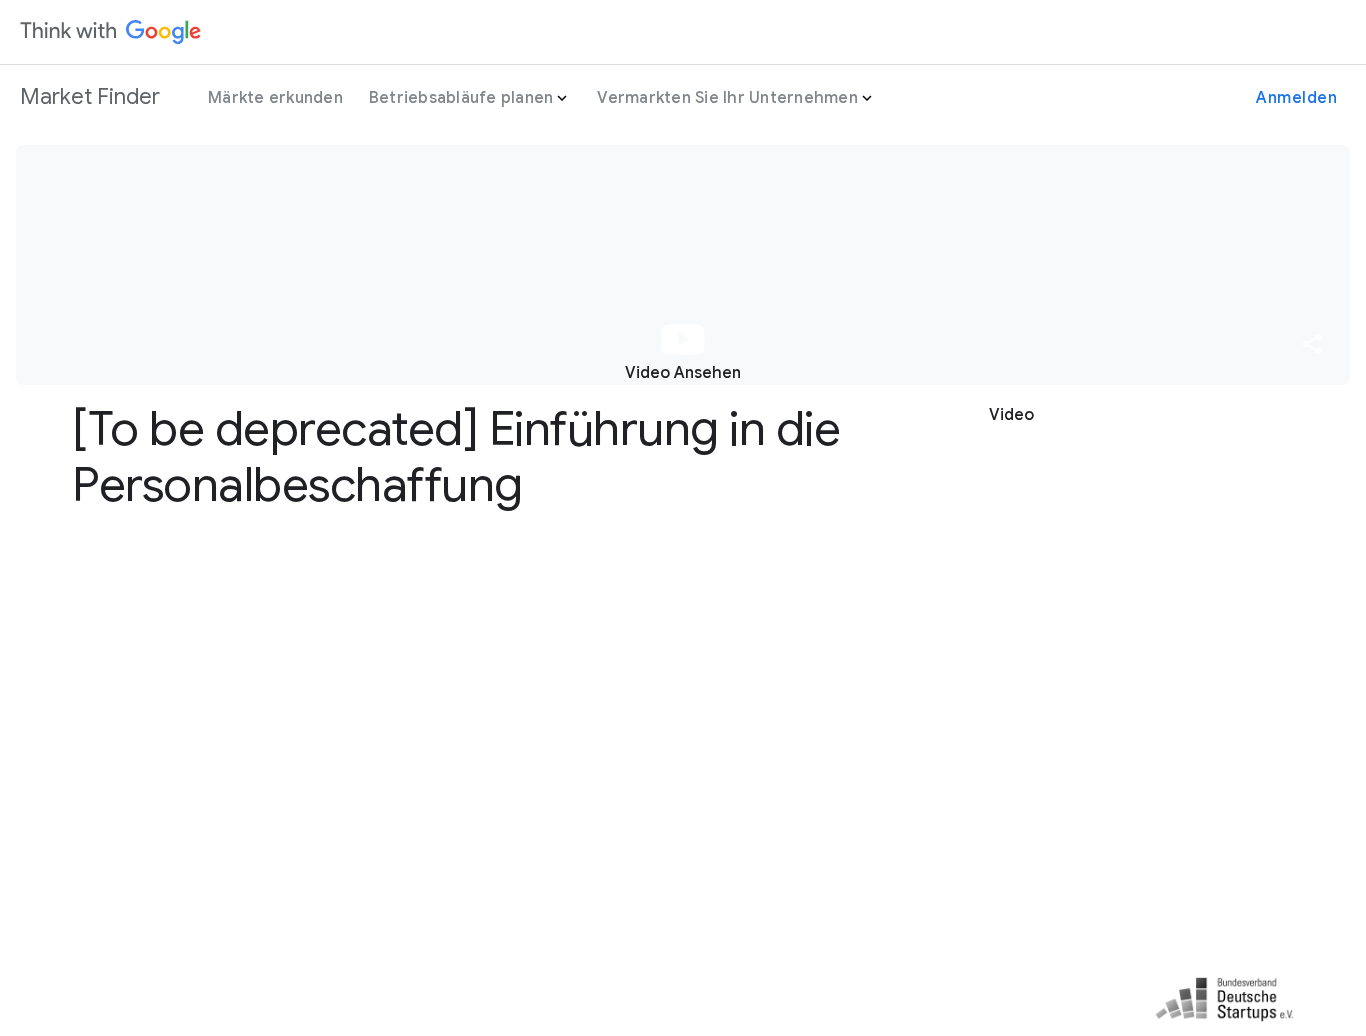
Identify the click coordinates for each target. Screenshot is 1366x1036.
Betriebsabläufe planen (461, 98)
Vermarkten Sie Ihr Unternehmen (727, 98)
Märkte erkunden (275, 98)
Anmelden (1296, 98)
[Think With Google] (111, 32)
